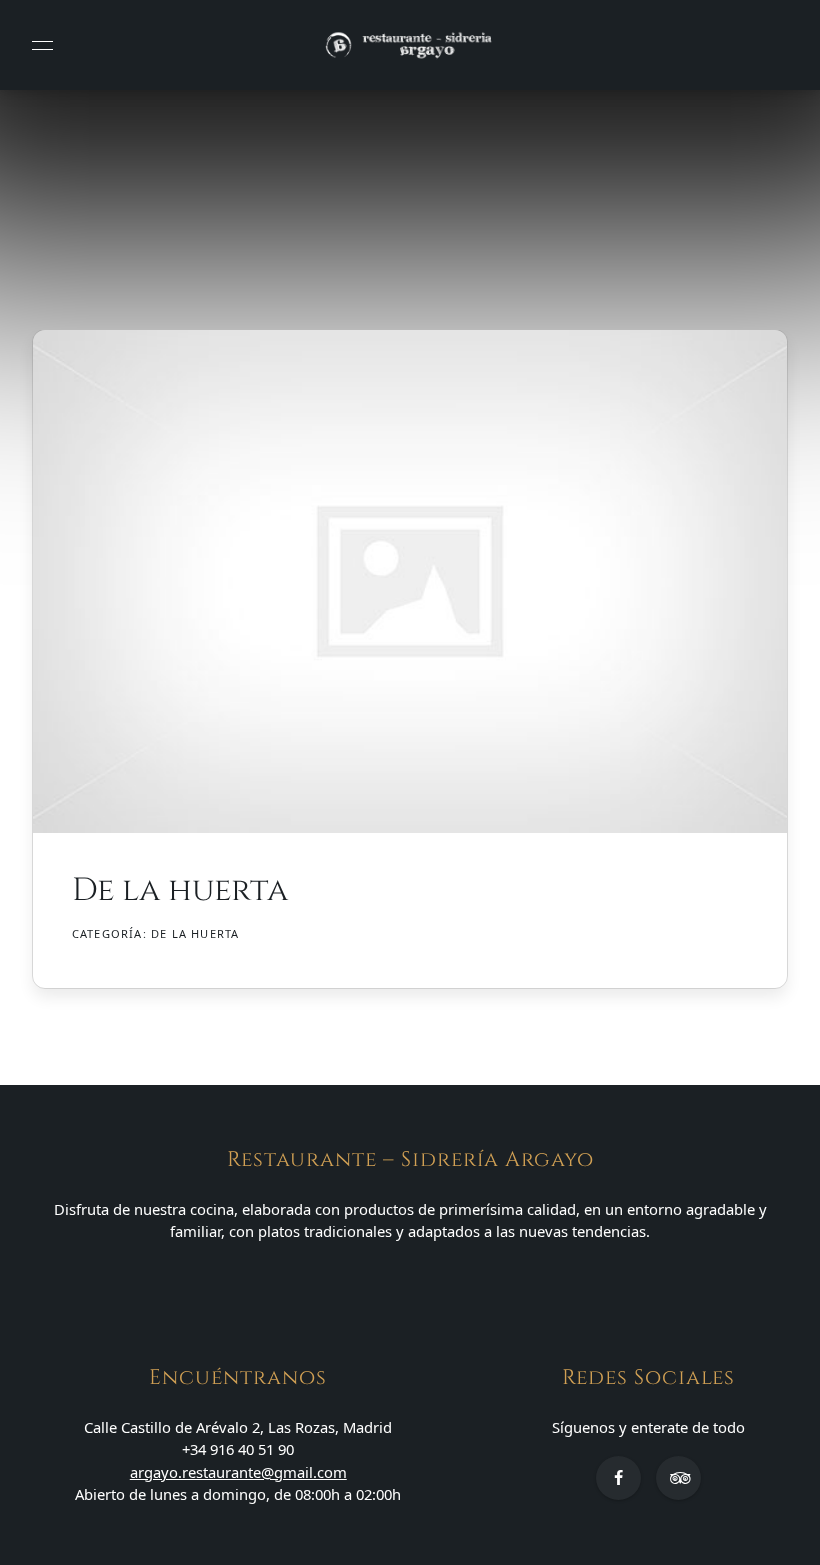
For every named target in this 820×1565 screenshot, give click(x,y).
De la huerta (195, 933)
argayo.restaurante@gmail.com (238, 1472)
